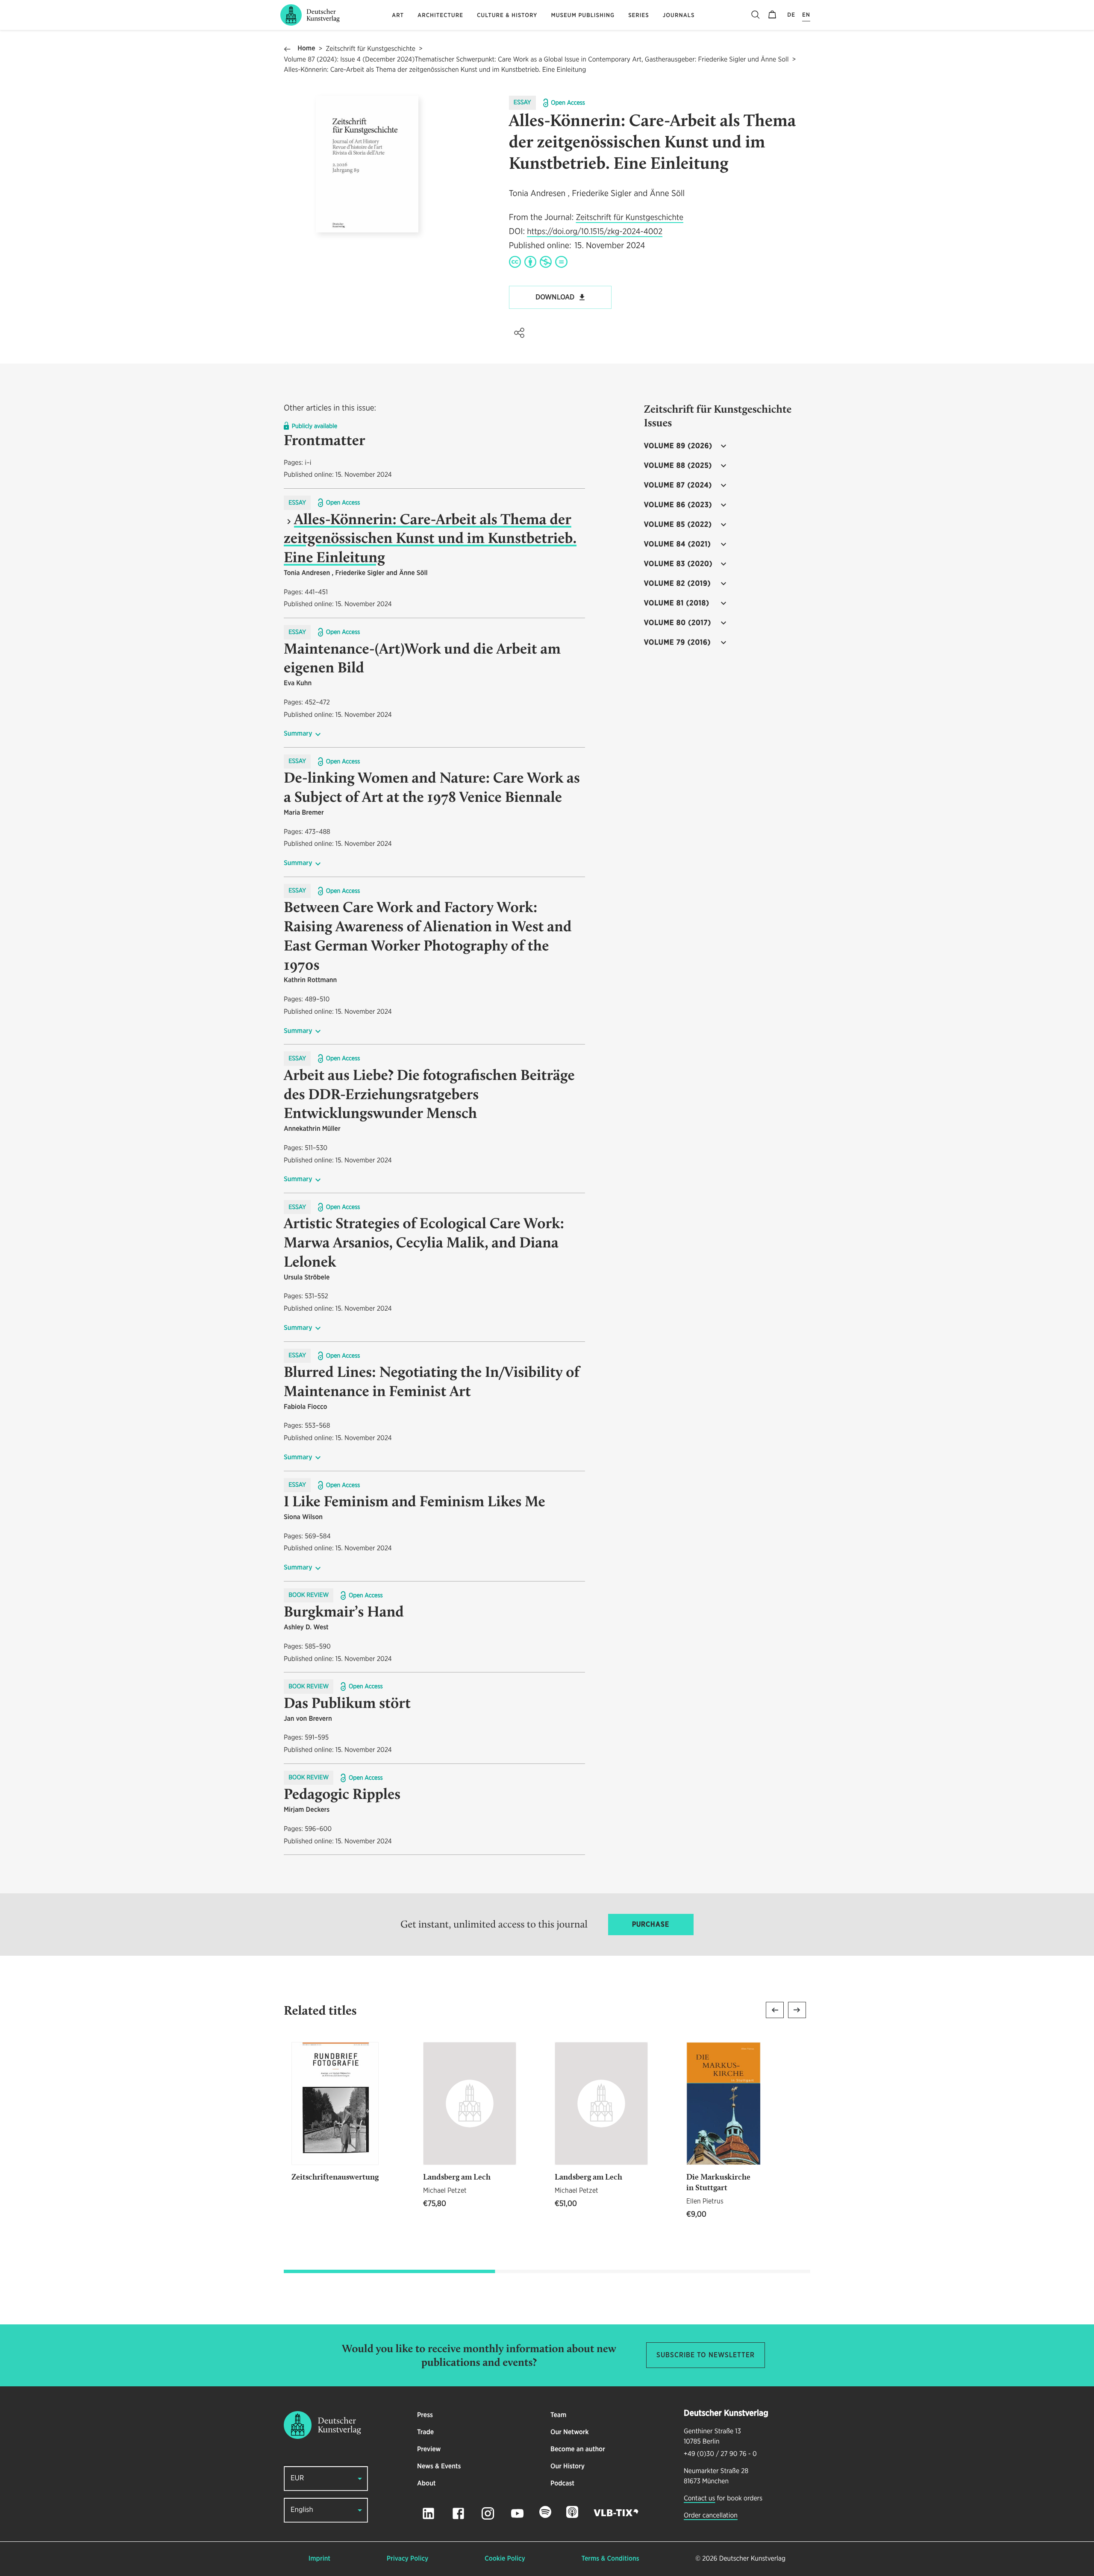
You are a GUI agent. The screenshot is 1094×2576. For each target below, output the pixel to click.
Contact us (699, 2499)
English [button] (302, 2510)
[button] (519, 333)
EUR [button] (297, 2478)
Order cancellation (711, 2516)
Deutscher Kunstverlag (752, 2559)
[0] (772, 15)
